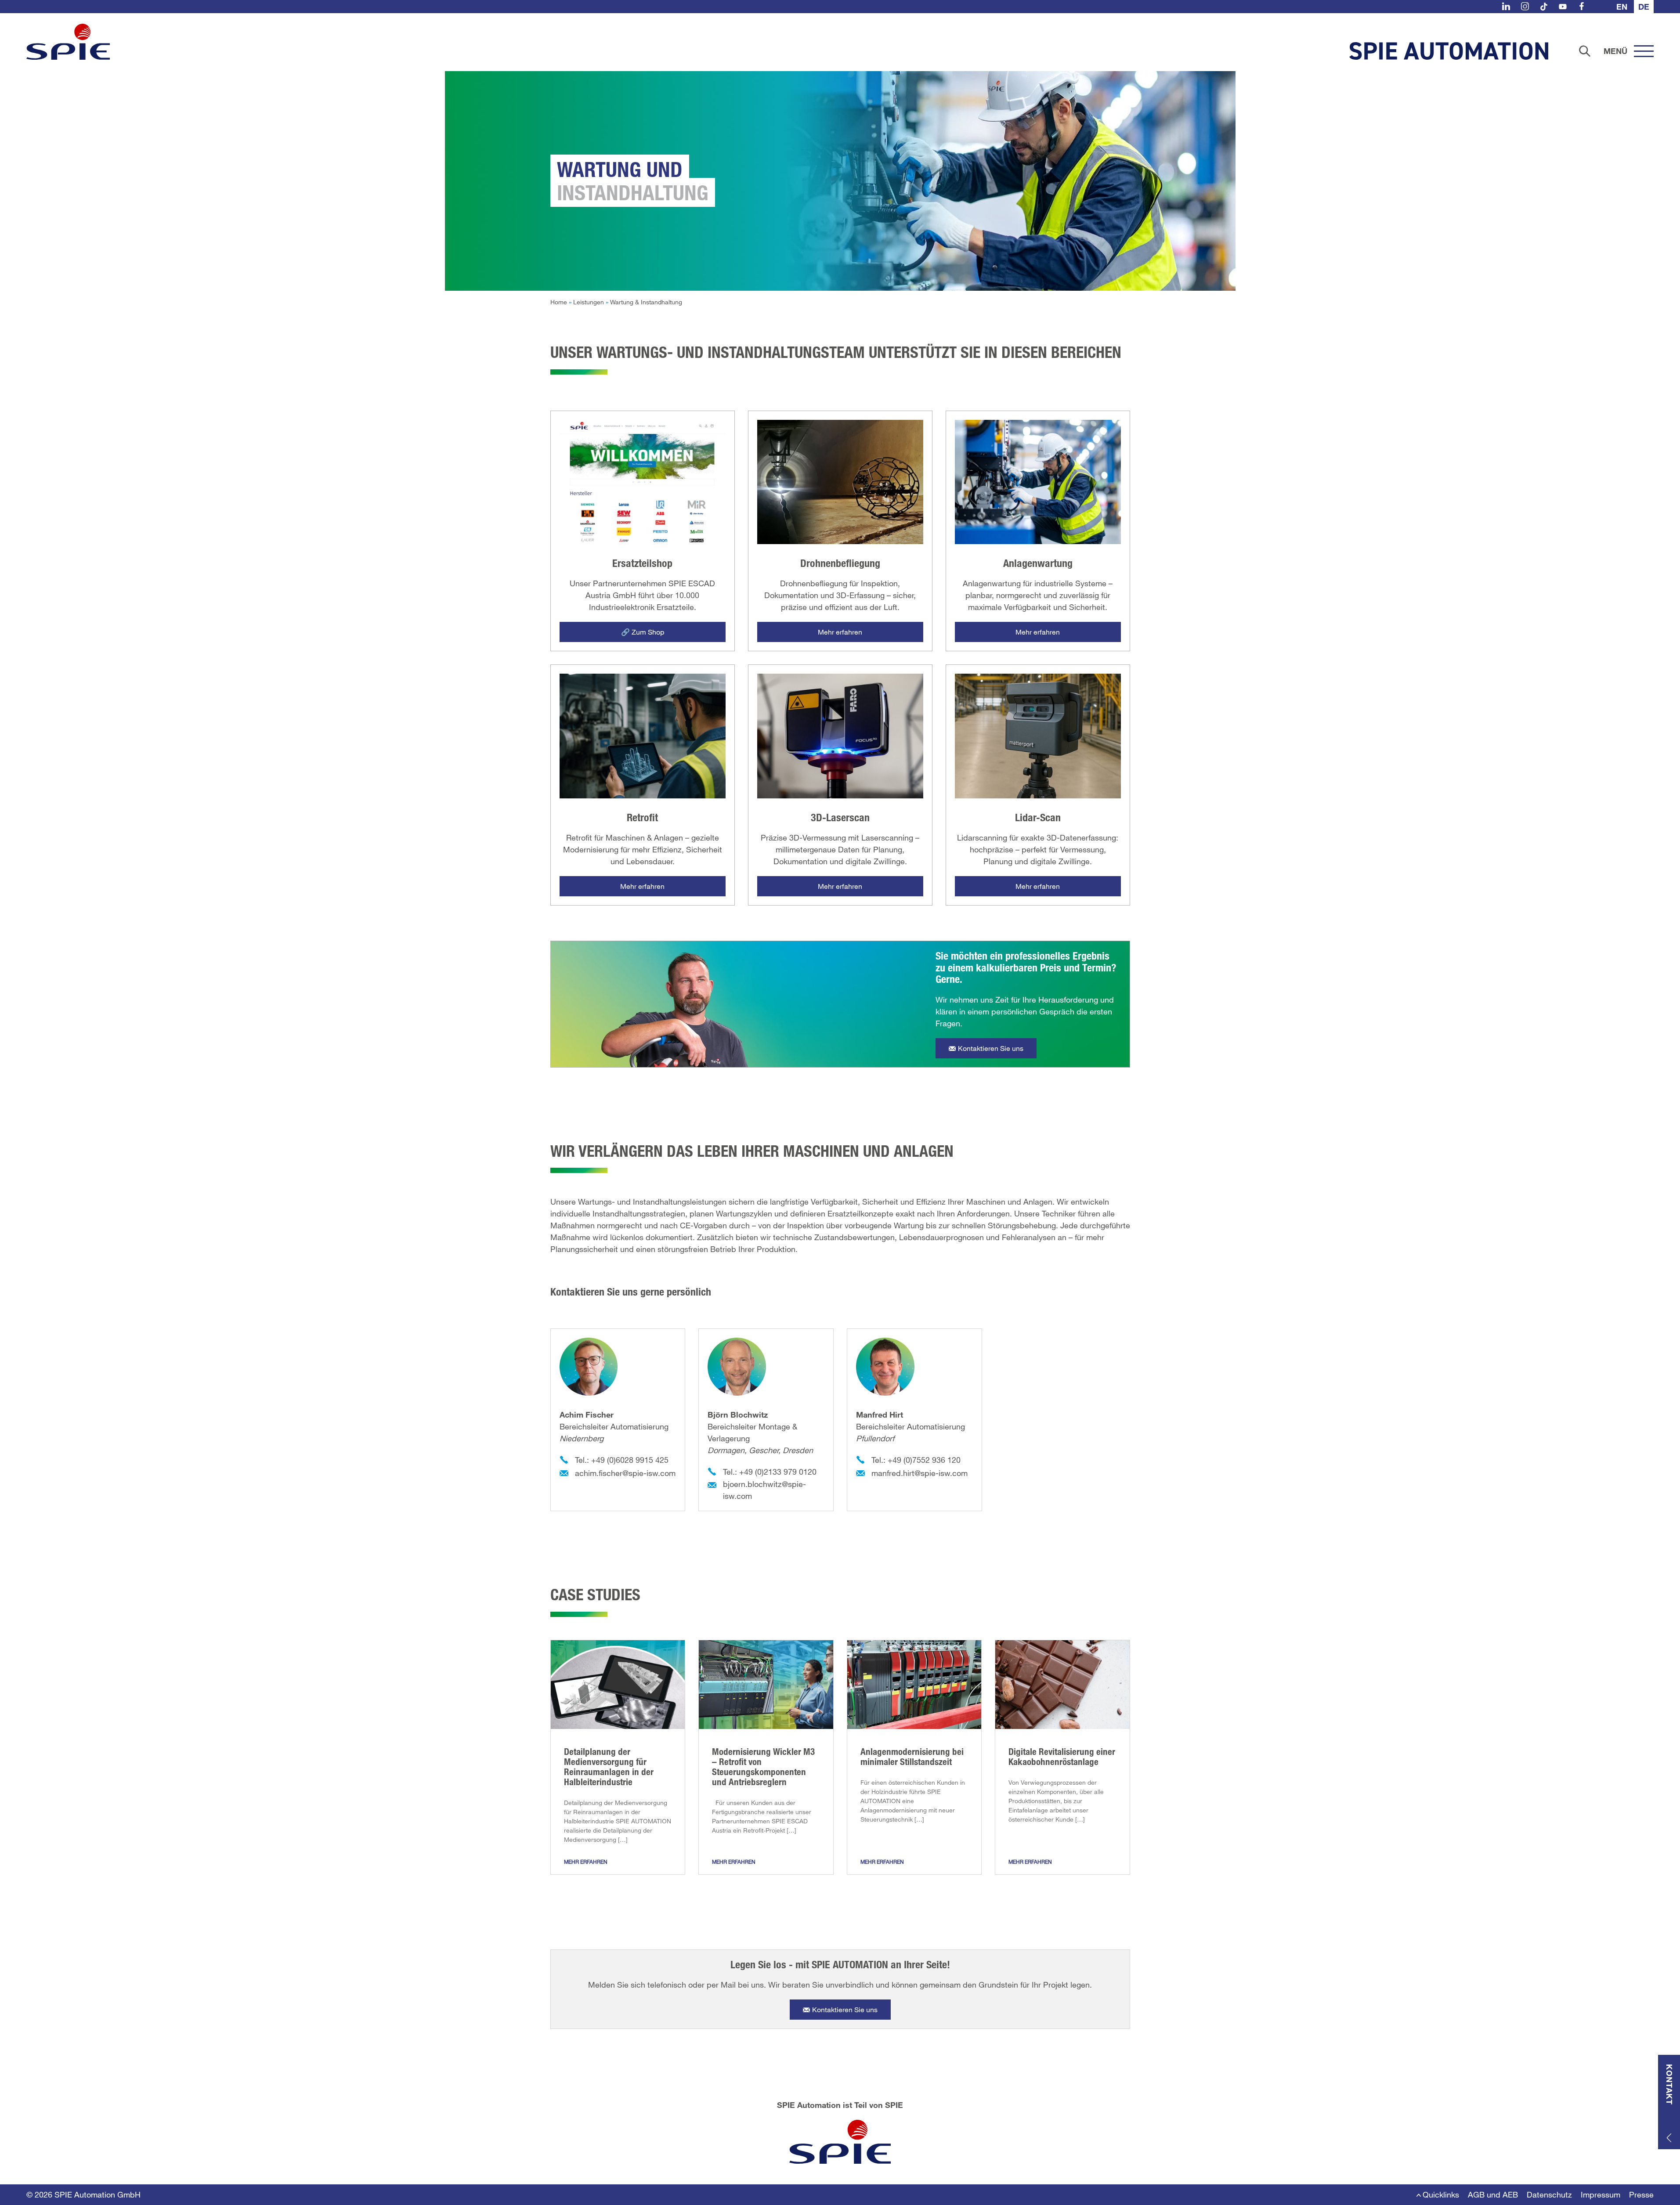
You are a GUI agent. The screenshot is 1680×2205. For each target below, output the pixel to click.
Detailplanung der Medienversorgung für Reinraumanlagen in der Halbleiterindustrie (609, 1767)
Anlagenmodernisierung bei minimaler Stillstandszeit (912, 1756)
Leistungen (589, 302)
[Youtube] (1563, 6)
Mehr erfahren (586, 1862)
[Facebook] (1582, 6)
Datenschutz (1549, 2194)
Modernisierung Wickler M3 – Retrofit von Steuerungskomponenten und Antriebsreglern (763, 1767)
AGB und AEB (1493, 2194)
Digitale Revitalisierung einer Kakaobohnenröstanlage (1062, 1756)
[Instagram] (1525, 6)
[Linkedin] (1506, 6)
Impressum (1601, 2194)
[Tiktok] (1544, 6)
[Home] (68, 42)
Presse (1641, 2194)
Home (559, 302)
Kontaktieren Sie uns (991, 1048)
